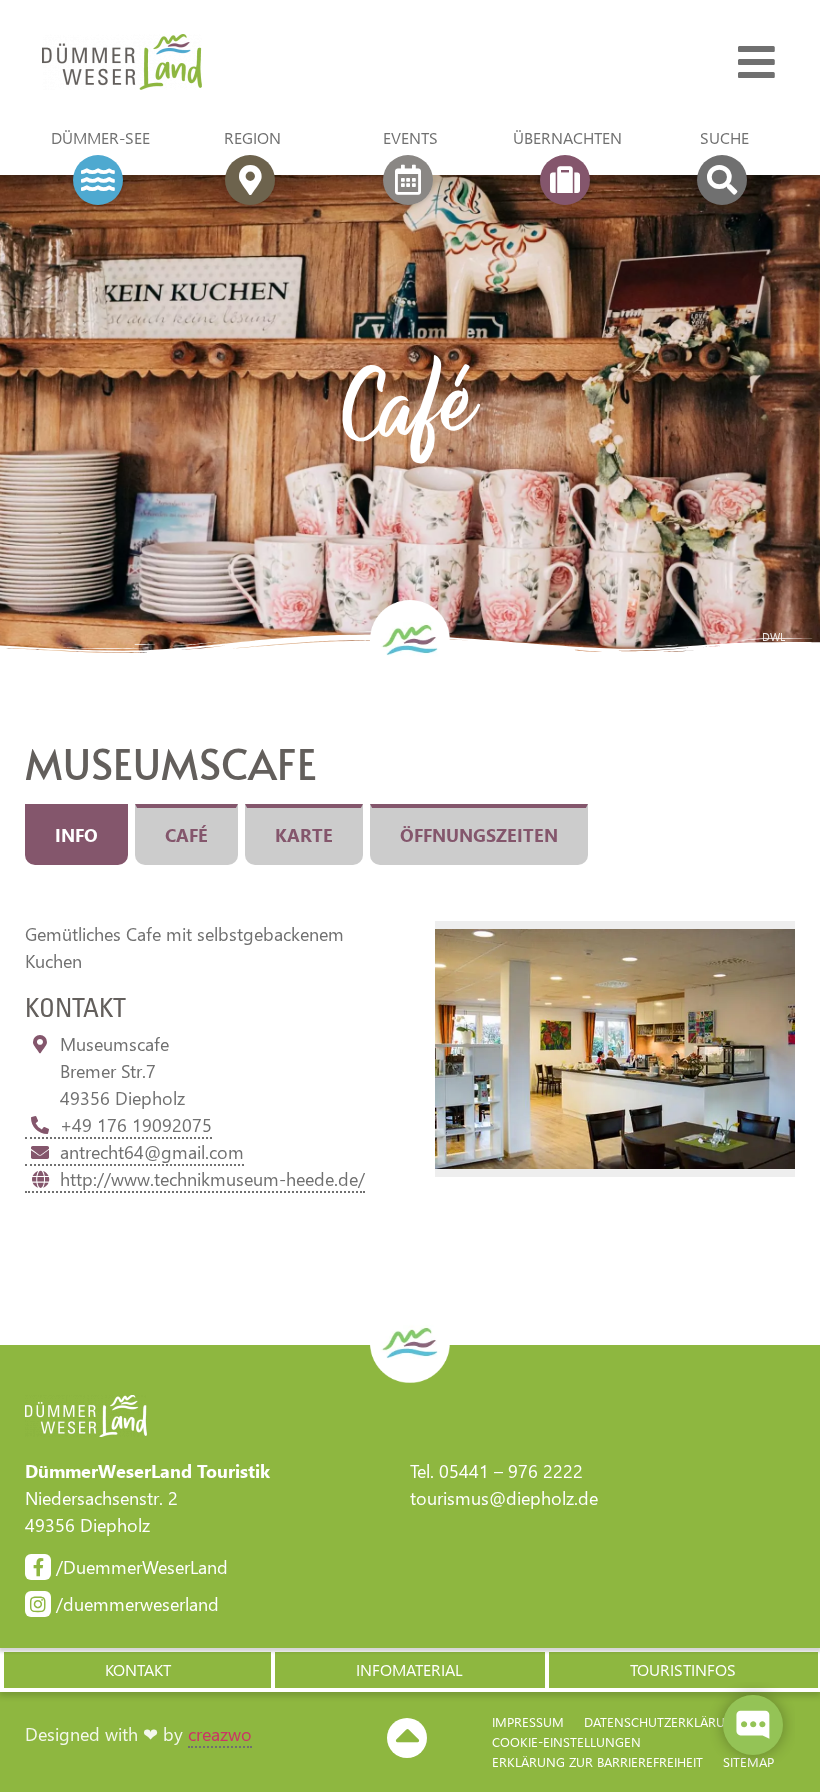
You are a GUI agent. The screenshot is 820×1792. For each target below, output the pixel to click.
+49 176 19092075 (136, 1125)
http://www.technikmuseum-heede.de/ (212, 1179)
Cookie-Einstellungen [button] (566, 1741)
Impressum (528, 1721)
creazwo (220, 1734)
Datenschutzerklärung (664, 1721)
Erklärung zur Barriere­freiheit (597, 1761)
